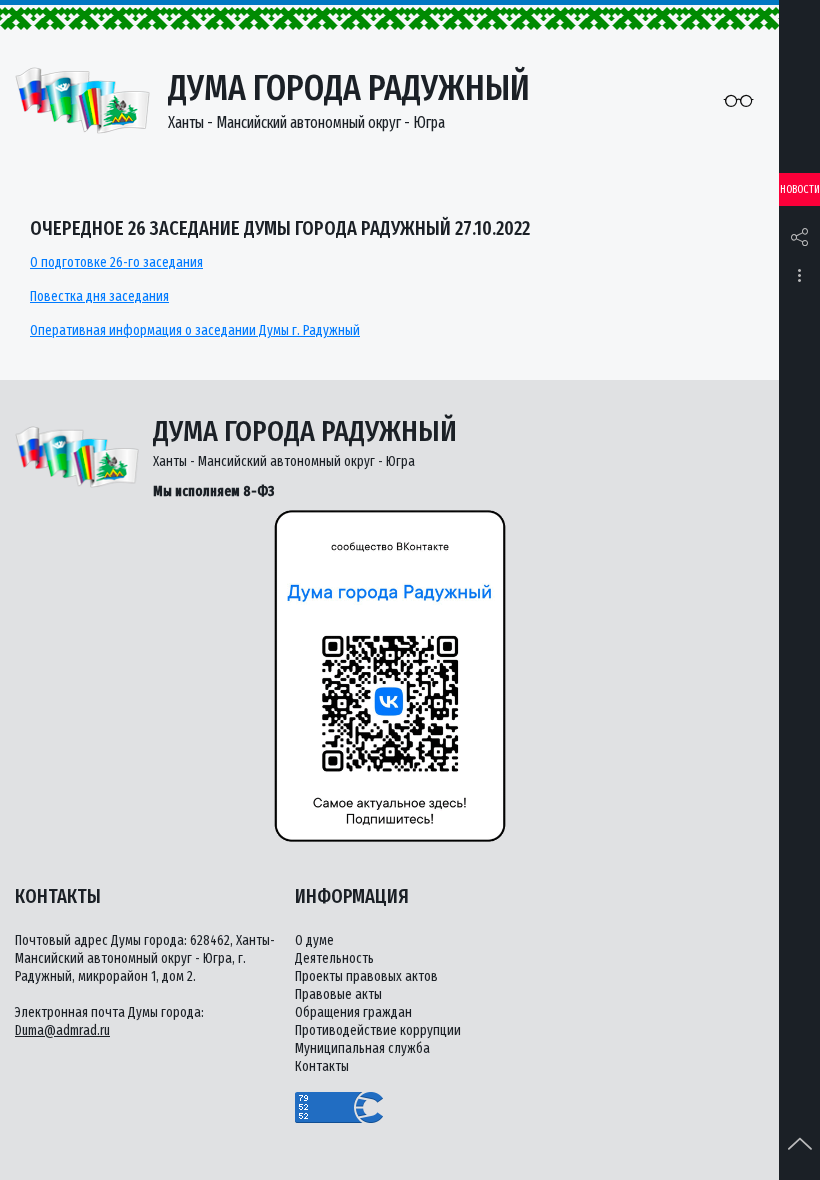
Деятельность (334, 958)
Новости (800, 189)
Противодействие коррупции (378, 1030)
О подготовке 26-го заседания (116, 262)
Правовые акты (338, 994)
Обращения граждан (353, 1012)
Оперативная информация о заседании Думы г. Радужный (195, 330)
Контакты (322, 1066)
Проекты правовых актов (366, 976)
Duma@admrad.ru (62, 1030)
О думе (314, 940)
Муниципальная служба (362, 1048)
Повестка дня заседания (99, 296)
